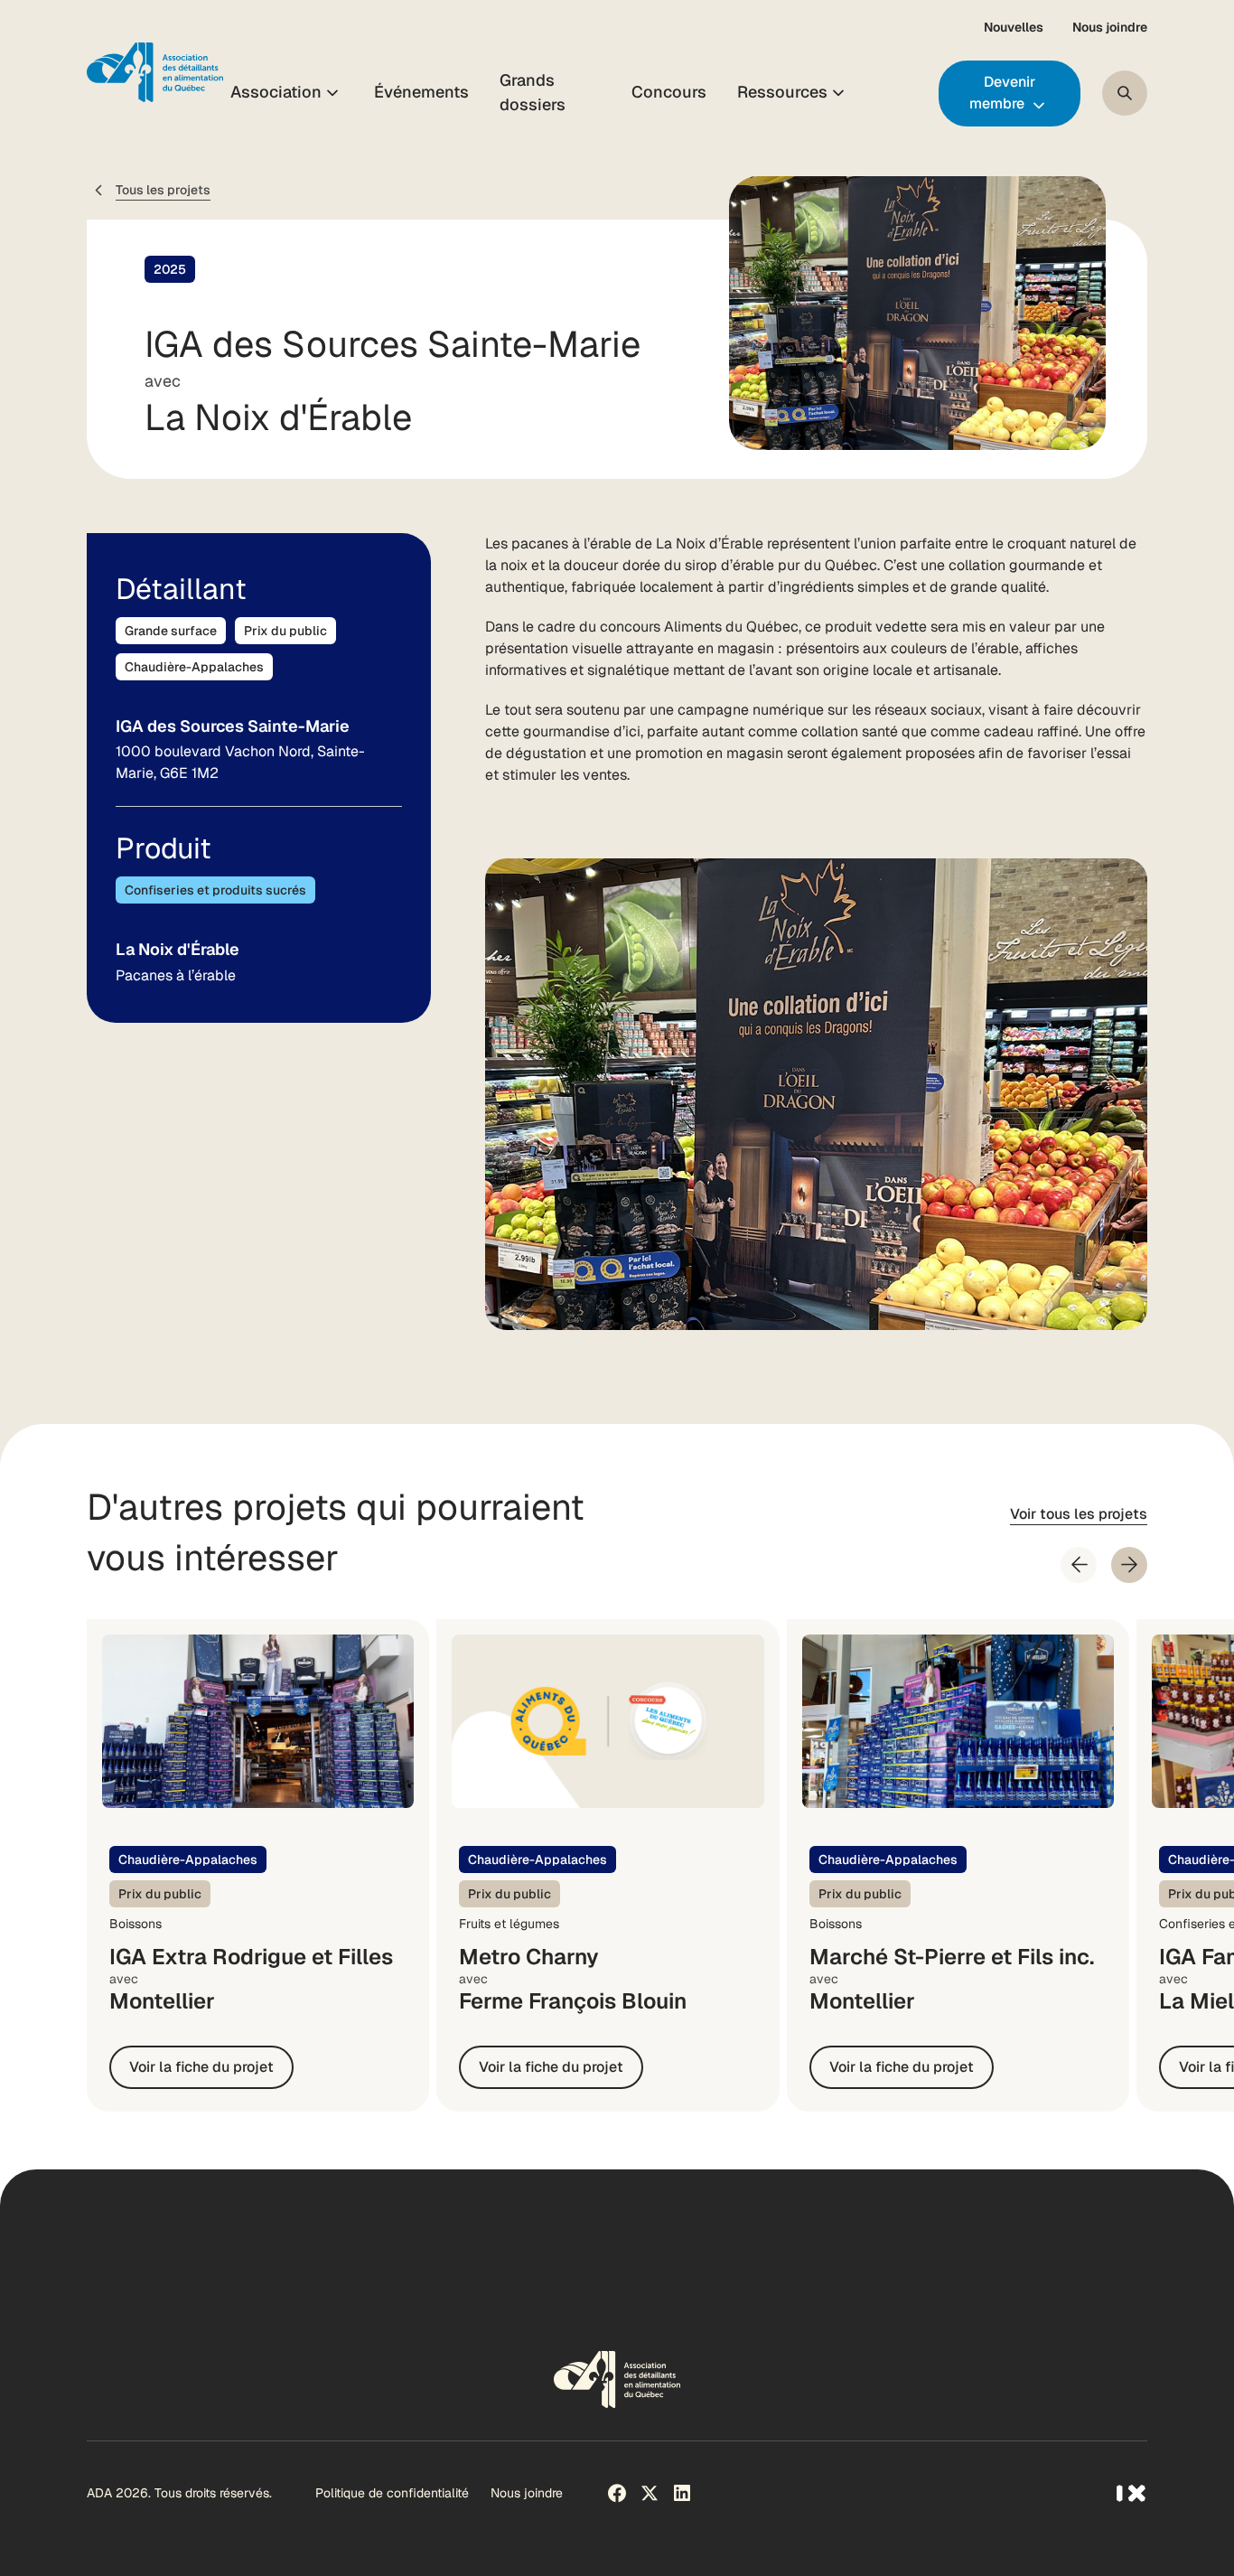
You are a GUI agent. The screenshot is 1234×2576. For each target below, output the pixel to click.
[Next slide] (1129, 1565)
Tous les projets (163, 190)
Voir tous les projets (1079, 1514)
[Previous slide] (1079, 1565)
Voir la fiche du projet (201, 2067)
